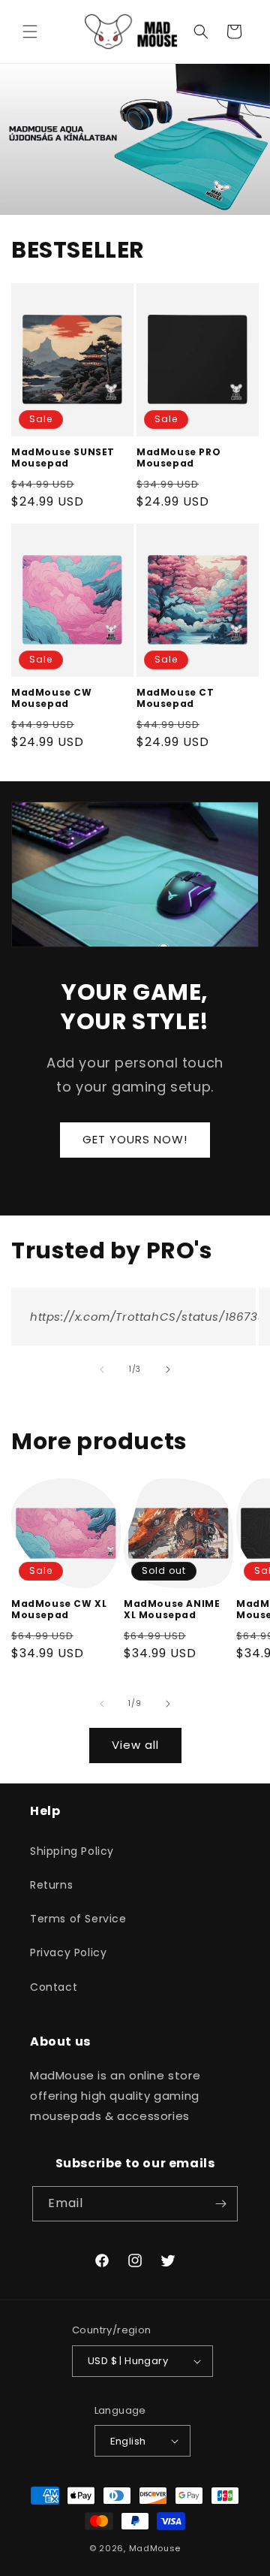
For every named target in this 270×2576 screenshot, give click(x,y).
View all (135, 1745)
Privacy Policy (68, 1952)
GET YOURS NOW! (135, 1139)
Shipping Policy (72, 1851)
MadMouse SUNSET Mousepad (63, 458)
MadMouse (155, 2548)
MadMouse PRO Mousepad (178, 458)
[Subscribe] (220, 2204)
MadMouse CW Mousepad (52, 698)
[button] (30, 32)
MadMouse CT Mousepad (175, 698)
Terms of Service (78, 1919)
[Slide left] (102, 1370)
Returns (51, 1885)
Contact (54, 1987)
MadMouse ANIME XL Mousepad (172, 1610)
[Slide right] (168, 1370)
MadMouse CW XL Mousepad (59, 1610)
